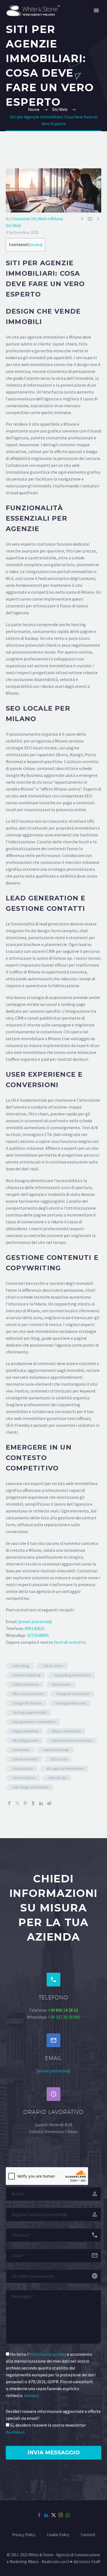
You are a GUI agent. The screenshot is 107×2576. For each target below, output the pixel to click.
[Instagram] (61, 2515)
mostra (36, 245)
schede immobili (25, 1759)
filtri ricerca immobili (28, 1694)
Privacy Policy (24, 2535)
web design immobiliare (31, 1787)
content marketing (27, 1675)
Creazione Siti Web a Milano (37, 219)
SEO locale (59, 1759)
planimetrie (21, 1750)
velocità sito (58, 1778)
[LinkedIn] (41, 1803)
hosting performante (71, 1703)
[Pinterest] (25, 1803)
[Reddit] (49, 1803)
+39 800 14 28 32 (63, 2010)
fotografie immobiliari (73, 1694)
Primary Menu (96, 10)
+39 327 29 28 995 (64, 2017)
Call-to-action (53, 1666)
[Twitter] (17, 1803)
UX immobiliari (24, 1778)
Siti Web (13, 225)
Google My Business (27, 1703)
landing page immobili (30, 1713)
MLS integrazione (26, 1741)
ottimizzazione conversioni (72, 1741)
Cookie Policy (58, 2535)
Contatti (88, 2535)
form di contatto (70, 1642)
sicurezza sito (23, 1769)
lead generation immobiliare (34, 1722)
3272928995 (38, 1635)
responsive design (56, 1750)
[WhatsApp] (68, 2515)
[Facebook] (9, 1803)
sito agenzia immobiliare (65, 1769)
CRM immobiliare (26, 1685)
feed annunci (62, 1685)
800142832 (35, 1628)
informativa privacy (48, 2354)
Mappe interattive (26, 1731)
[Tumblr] (33, 1803)
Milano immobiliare (66, 1731)
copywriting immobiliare (72, 1675)
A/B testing (21, 1666)
